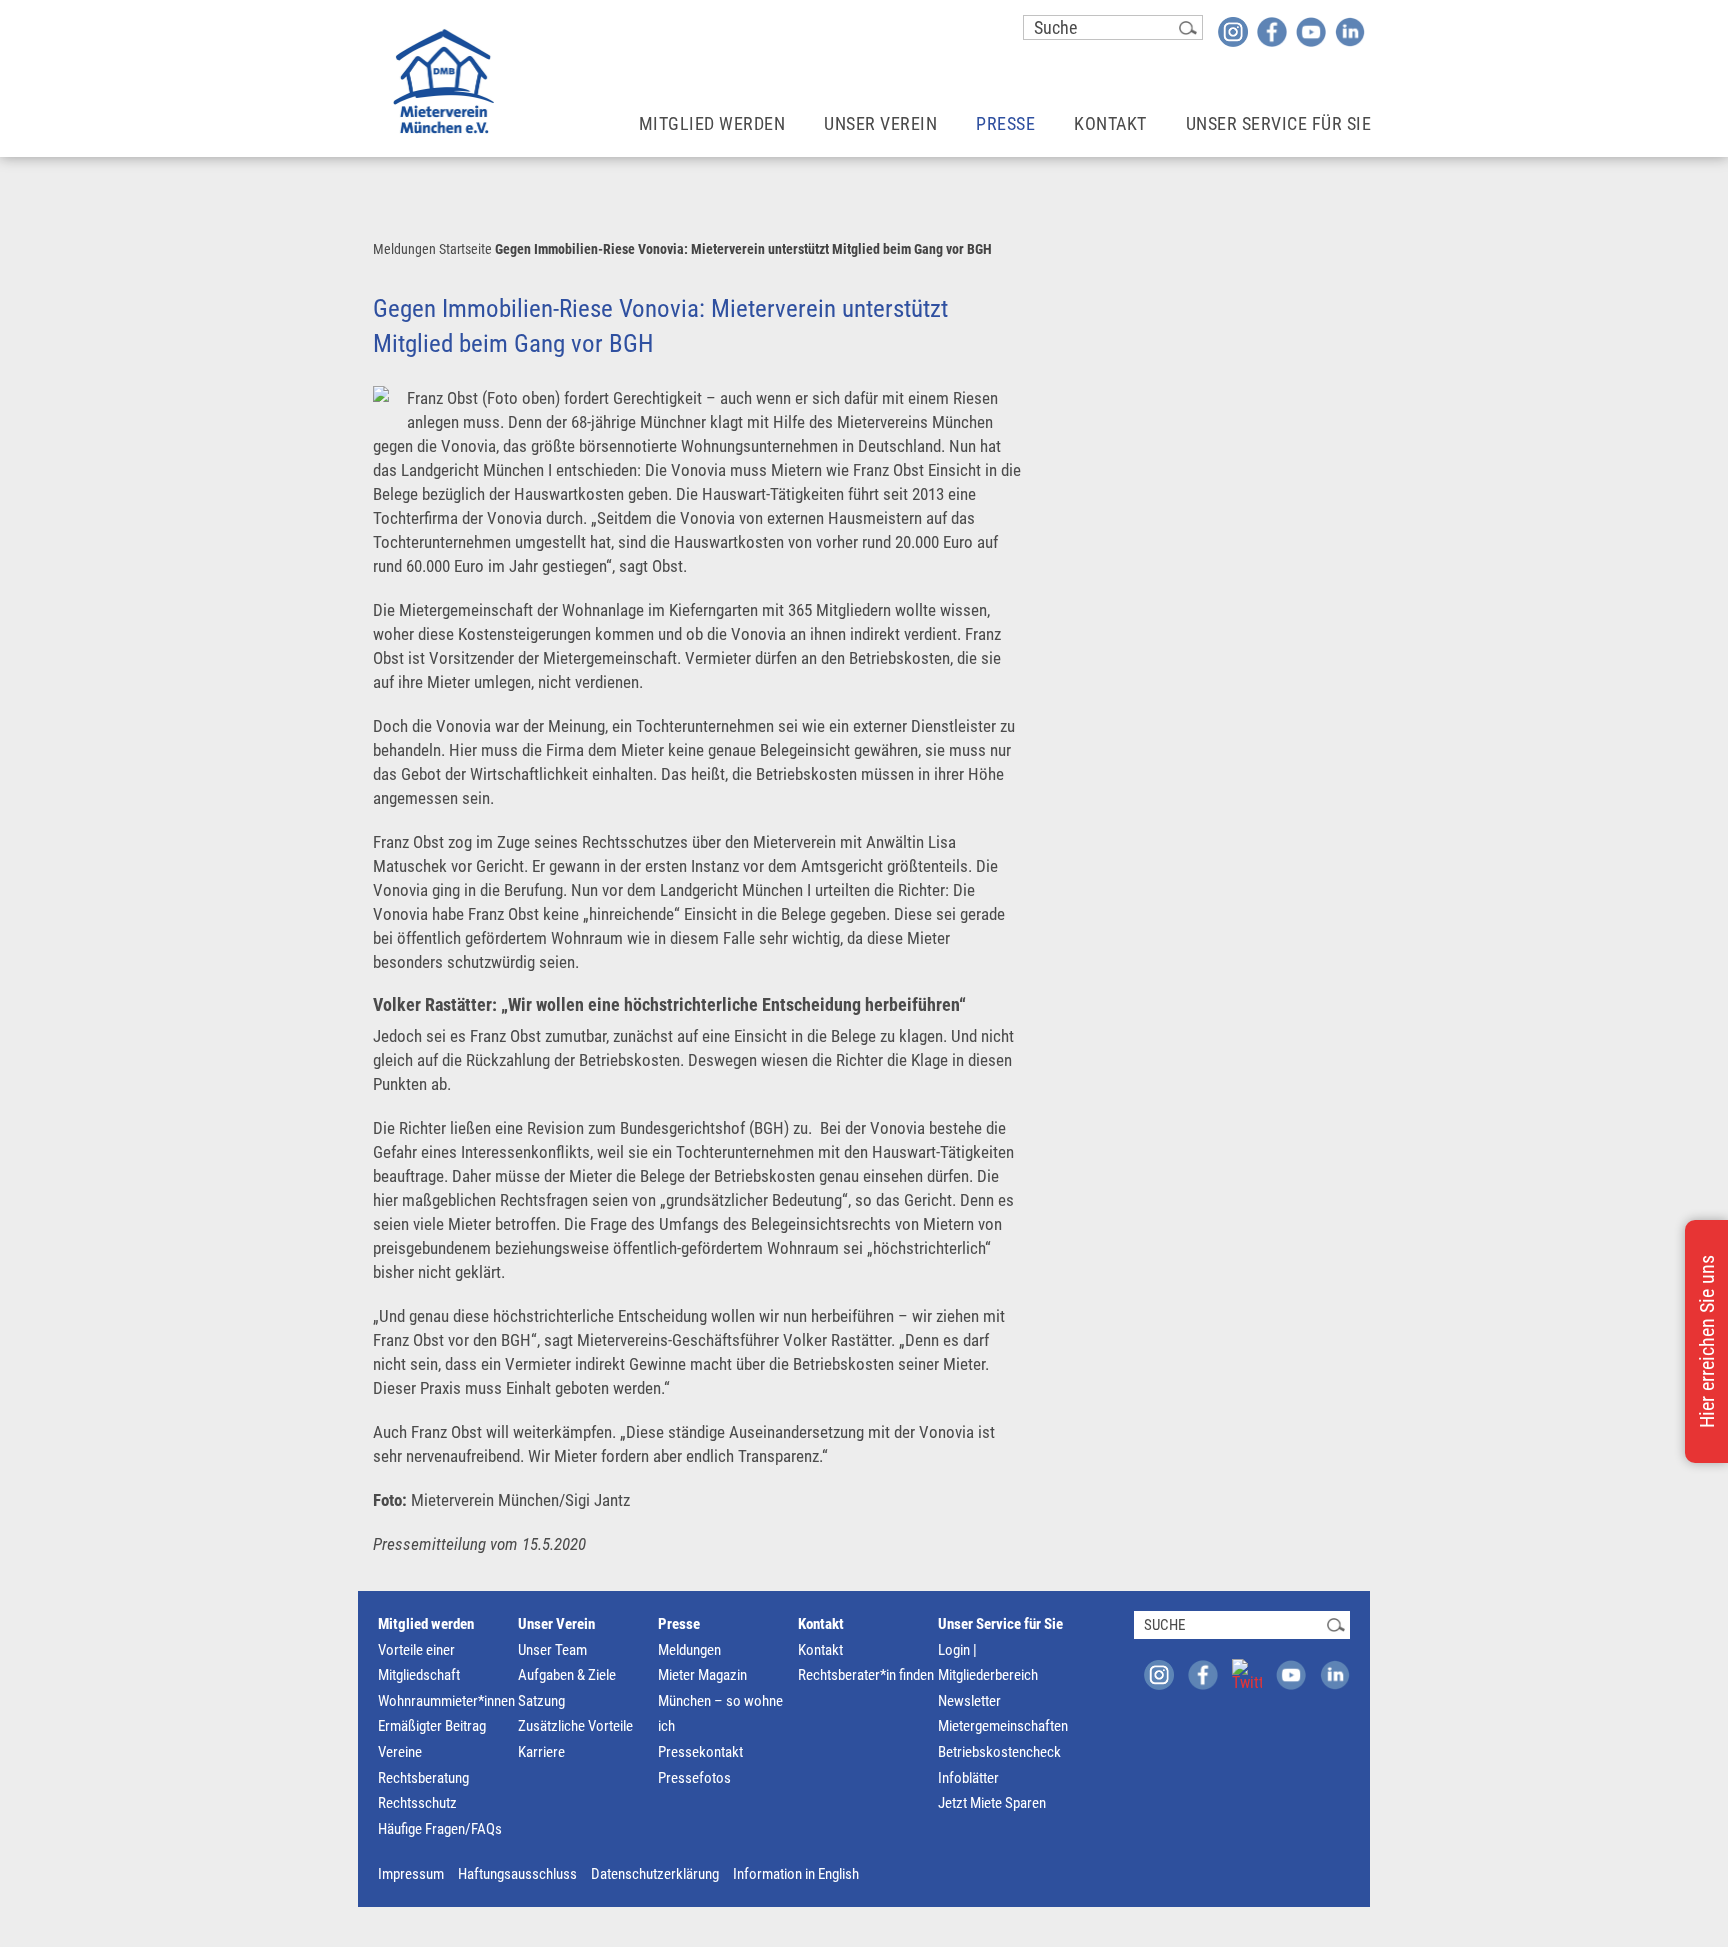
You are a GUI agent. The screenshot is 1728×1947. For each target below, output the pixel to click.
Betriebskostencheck (999, 1752)
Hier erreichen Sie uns (1707, 1341)
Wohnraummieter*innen (446, 1701)
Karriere (541, 1752)
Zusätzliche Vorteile (575, 1726)
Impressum (411, 1874)
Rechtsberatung (423, 1778)
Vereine (400, 1752)
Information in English (796, 1874)
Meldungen (404, 249)
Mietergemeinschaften (1003, 1726)
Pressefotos (694, 1778)
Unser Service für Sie (1279, 123)
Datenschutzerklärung (655, 1874)
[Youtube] (1311, 31)
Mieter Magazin (702, 1675)
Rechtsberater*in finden (866, 1675)
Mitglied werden (712, 123)
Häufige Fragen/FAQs (440, 1829)
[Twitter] (1247, 1674)
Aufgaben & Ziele (567, 1675)
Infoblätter (968, 1778)
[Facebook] (1272, 31)
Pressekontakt (700, 1752)
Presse (1005, 123)
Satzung (541, 1701)
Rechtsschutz (417, 1803)
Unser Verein (880, 123)
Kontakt (1110, 123)
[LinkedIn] (1350, 31)
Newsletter (969, 1701)
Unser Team (552, 1650)
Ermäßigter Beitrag (432, 1726)
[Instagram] (1233, 31)
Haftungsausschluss (517, 1874)
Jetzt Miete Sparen (992, 1803)
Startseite (465, 249)
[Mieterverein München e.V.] (443, 81)
